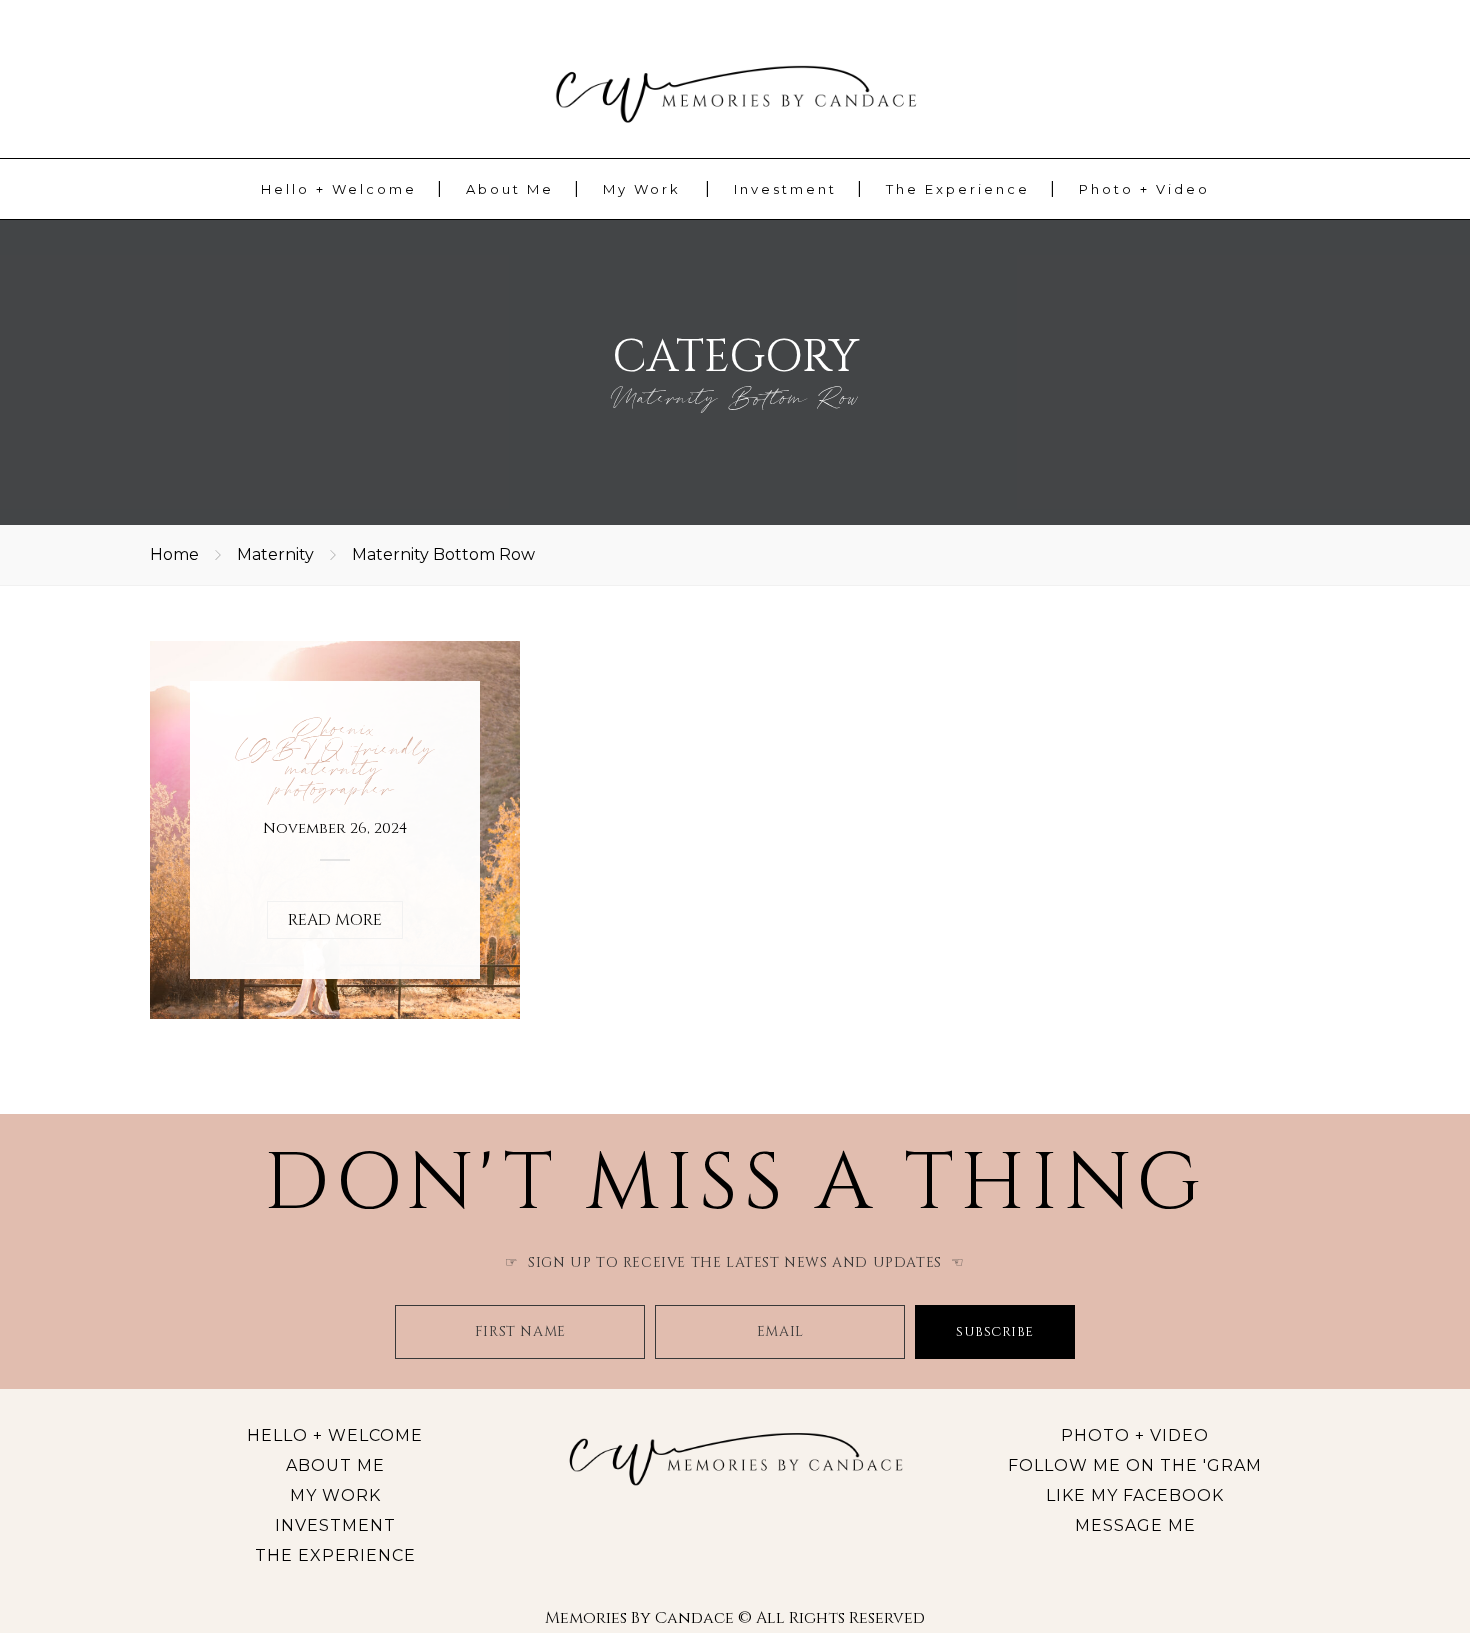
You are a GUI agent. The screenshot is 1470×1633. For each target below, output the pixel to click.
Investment (785, 189)
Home (174, 554)
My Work (642, 189)
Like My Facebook (1135, 1495)
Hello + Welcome (339, 189)
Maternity (275, 554)
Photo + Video (1144, 189)
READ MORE (335, 920)
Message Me (1135, 1525)
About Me (510, 189)
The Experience (958, 189)
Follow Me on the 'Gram (1135, 1465)
